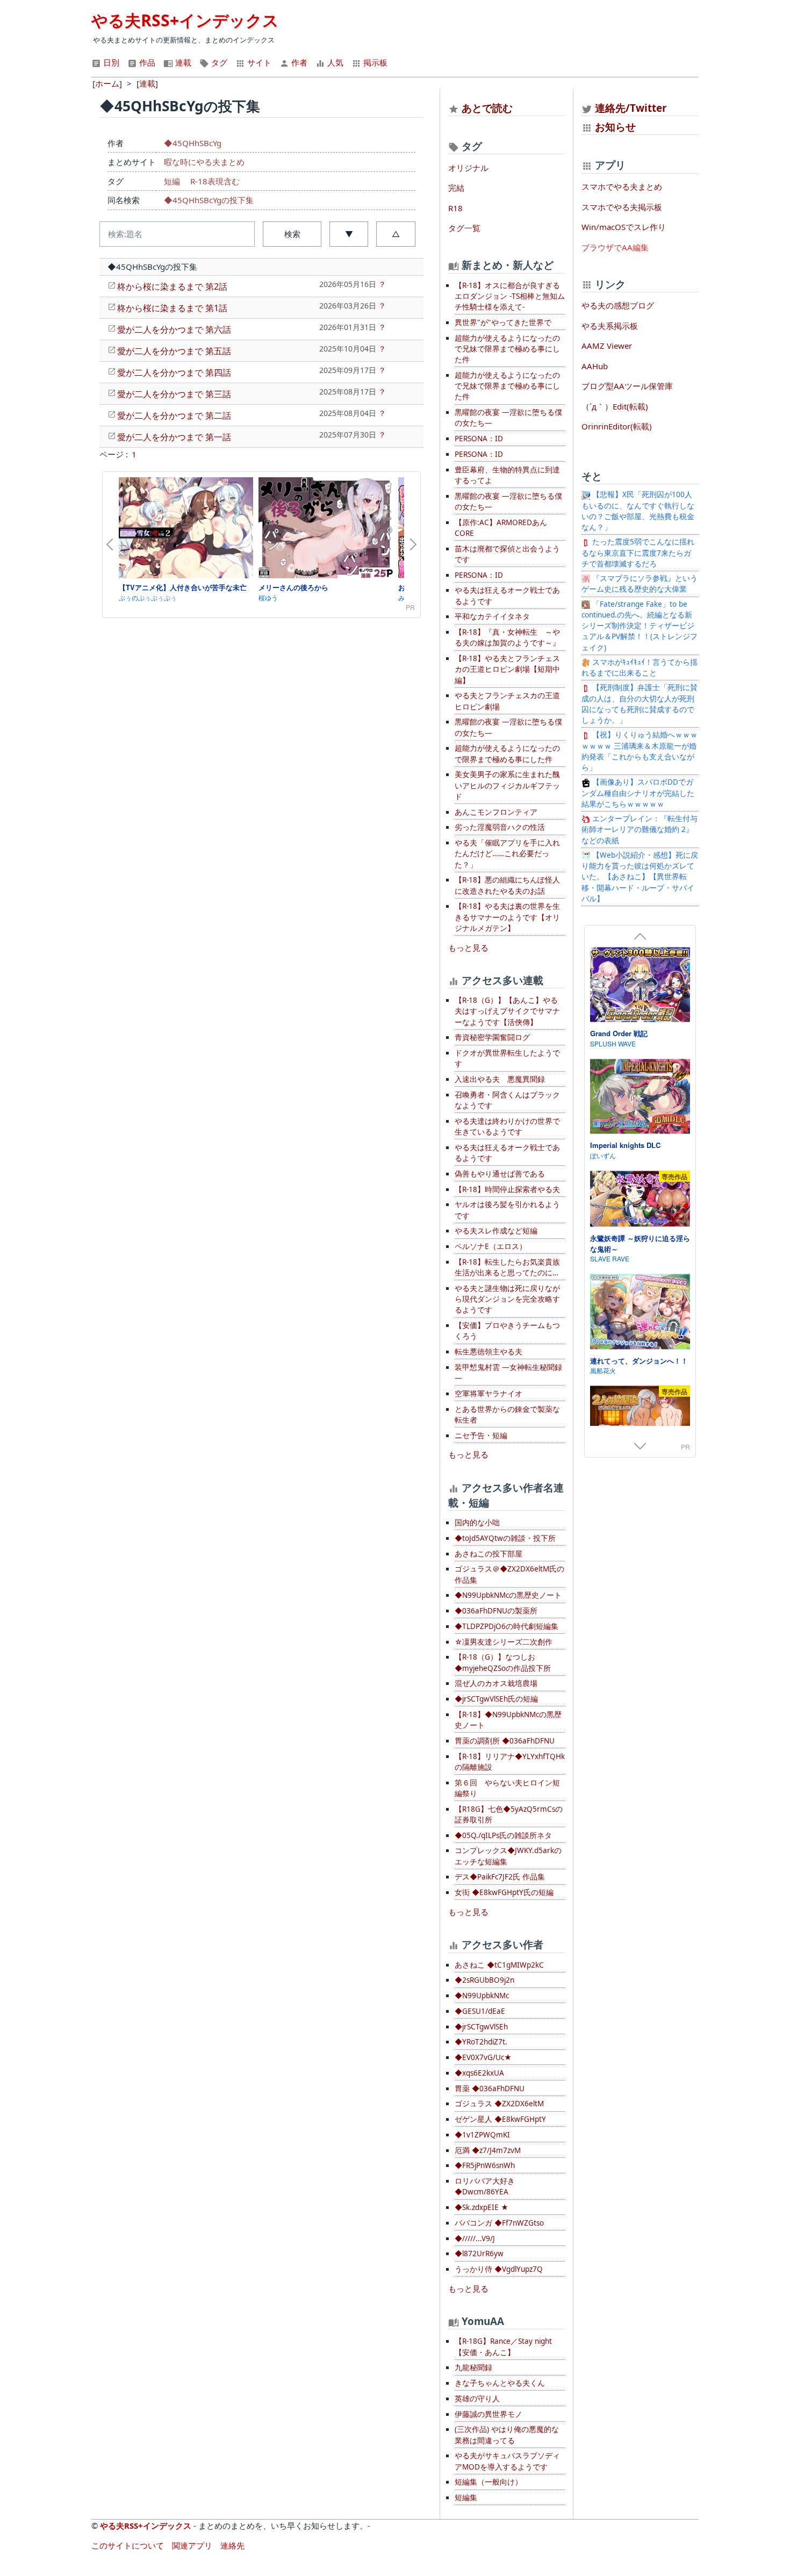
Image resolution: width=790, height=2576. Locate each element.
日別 (110, 62)
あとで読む (487, 108)
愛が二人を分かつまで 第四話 (174, 372)
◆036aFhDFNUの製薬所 (496, 1611)
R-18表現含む (215, 181)
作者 (298, 62)
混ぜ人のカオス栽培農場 (496, 1683)
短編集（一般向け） (489, 2482)
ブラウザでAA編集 (615, 247)
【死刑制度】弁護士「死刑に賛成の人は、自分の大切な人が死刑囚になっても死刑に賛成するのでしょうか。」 (640, 704)
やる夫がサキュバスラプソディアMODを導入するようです (507, 2461)
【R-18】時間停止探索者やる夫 (507, 1189)
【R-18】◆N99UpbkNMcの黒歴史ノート (508, 1720)
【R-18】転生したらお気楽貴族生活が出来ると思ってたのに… (507, 1267)
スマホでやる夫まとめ (622, 186)
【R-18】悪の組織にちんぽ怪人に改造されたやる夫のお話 (507, 885)
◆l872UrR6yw (479, 2254)
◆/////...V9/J (475, 2238)
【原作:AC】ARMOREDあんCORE (501, 528)
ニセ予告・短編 (481, 1436)
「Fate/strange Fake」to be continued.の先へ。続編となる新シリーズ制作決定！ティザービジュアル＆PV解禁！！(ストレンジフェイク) (640, 626)
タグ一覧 (464, 228)
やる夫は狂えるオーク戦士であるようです (507, 595)
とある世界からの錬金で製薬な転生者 (507, 1415)
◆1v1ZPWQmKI (482, 2135)
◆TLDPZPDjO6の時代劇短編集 (507, 1626)
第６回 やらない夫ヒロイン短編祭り (507, 1788)
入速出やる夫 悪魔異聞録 (500, 1079)
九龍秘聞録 (473, 2367)
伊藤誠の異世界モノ (489, 2414)
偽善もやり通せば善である (500, 1174)
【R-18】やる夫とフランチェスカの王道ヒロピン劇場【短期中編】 (507, 669)
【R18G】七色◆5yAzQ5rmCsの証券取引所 (509, 1814)
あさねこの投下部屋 (489, 1554)
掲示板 (374, 62)
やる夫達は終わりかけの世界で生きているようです (507, 1126)
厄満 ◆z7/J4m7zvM (488, 2150)
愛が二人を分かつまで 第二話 (174, 415)
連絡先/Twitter (630, 108)
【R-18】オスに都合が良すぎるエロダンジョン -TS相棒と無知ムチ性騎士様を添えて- (510, 296)
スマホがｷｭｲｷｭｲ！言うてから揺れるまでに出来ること (640, 668)
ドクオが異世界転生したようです (507, 1058)
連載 (182, 62)
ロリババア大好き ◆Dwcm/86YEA (485, 2186)
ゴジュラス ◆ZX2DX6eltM (499, 2104)
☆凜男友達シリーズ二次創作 (504, 1642)
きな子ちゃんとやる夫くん (500, 2383)
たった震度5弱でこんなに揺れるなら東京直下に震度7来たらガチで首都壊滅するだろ (638, 553)
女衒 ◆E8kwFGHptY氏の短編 (504, 1892)
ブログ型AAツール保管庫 (627, 386)
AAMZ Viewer (607, 346)
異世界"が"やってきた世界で (503, 322)
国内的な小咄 (477, 1523)
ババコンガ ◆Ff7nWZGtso (499, 2223)
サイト (258, 62)
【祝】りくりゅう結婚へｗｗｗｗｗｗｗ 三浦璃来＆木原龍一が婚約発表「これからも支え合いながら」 (640, 751)
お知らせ (615, 127)
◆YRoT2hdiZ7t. (481, 2042)
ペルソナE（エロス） (491, 1246)
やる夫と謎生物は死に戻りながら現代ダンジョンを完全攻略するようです (507, 1299)
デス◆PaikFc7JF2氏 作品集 (500, 1877)
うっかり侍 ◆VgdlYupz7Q (499, 2269)
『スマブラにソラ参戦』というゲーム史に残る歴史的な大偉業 (640, 584)
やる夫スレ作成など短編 (496, 1231)
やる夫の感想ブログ (618, 305)
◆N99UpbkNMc (482, 1996)
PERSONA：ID (479, 439)
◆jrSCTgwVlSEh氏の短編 (496, 1699)
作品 (146, 62)
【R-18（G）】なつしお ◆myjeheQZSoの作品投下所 (503, 1662)
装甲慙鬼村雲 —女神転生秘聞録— (508, 1373)
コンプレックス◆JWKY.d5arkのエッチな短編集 (508, 1856)
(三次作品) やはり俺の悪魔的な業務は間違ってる (507, 2435)
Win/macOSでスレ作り (624, 227)
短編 (172, 181)
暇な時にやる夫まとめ (204, 162)
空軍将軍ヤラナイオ (489, 1394)
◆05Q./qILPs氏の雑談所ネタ (503, 1835)
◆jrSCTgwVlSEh (481, 2027)
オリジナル (468, 168)
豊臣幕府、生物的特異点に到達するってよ (507, 475)
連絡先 (232, 2545)
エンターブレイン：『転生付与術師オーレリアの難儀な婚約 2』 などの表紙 (640, 830)
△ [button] (396, 234)
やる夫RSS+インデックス (185, 20)
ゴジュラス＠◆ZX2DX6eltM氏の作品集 (509, 1574)
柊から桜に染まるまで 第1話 (172, 308)
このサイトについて (128, 2545)
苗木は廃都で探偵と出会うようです (507, 554)
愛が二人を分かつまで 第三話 (174, 394)
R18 (455, 208)
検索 (292, 234)
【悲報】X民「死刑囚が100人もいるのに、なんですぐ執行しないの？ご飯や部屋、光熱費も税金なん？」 (638, 511)
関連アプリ (192, 2545)
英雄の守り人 (477, 2399)
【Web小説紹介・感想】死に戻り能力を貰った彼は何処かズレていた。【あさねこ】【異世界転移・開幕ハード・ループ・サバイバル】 (640, 877)
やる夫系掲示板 (610, 326)
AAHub (595, 366)
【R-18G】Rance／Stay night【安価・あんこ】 (503, 2347)
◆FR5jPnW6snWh (485, 2165)
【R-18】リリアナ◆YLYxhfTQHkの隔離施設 (510, 1762)
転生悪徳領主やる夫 (489, 1352)
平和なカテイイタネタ (492, 616)
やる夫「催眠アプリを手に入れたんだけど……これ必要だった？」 (507, 854)
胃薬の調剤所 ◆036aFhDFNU (505, 1741)
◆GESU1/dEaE (480, 2011)
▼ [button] (349, 234)
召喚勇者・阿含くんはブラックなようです (507, 1100)
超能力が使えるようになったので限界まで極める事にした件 (507, 754)
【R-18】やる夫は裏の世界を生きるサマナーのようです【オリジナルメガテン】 (507, 917)
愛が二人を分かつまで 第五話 (174, 351)
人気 (334, 62)
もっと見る (468, 948)
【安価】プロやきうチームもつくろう (507, 1331)
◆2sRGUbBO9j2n (484, 1980)
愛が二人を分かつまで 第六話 (174, 329)
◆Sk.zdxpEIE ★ (482, 2207)
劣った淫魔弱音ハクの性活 (500, 827)
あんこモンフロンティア (496, 812)
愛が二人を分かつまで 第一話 (174, 437)
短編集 (466, 2498)
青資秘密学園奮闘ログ (492, 1037)
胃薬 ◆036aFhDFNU (490, 2089)
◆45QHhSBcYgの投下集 (209, 200)
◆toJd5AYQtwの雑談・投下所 (505, 1538)
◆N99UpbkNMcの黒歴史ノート (508, 1595)
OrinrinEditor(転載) (617, 426)
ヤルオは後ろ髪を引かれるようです (507, 1210)
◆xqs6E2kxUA (479, 2073)
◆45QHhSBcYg (193, 143)
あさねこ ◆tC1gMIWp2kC (499, 1965)
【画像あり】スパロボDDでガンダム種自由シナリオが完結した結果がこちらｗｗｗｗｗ (638, 793)
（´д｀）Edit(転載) (615, 406)
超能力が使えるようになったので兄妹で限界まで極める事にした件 (507, 349)
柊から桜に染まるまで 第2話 (172, 286)
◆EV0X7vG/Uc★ (483, 2057)
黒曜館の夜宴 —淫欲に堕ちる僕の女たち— (508, 418)
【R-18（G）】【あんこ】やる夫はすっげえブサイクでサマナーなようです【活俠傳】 (507, 1011)
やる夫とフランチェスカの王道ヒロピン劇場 (507, 701)
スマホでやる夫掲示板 (622, 207)
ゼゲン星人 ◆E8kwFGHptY (500, 2119)
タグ (218, 62)
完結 (456, 188)
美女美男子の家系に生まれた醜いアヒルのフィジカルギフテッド (507, 785)
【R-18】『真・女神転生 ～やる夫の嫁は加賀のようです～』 (507, 637)
